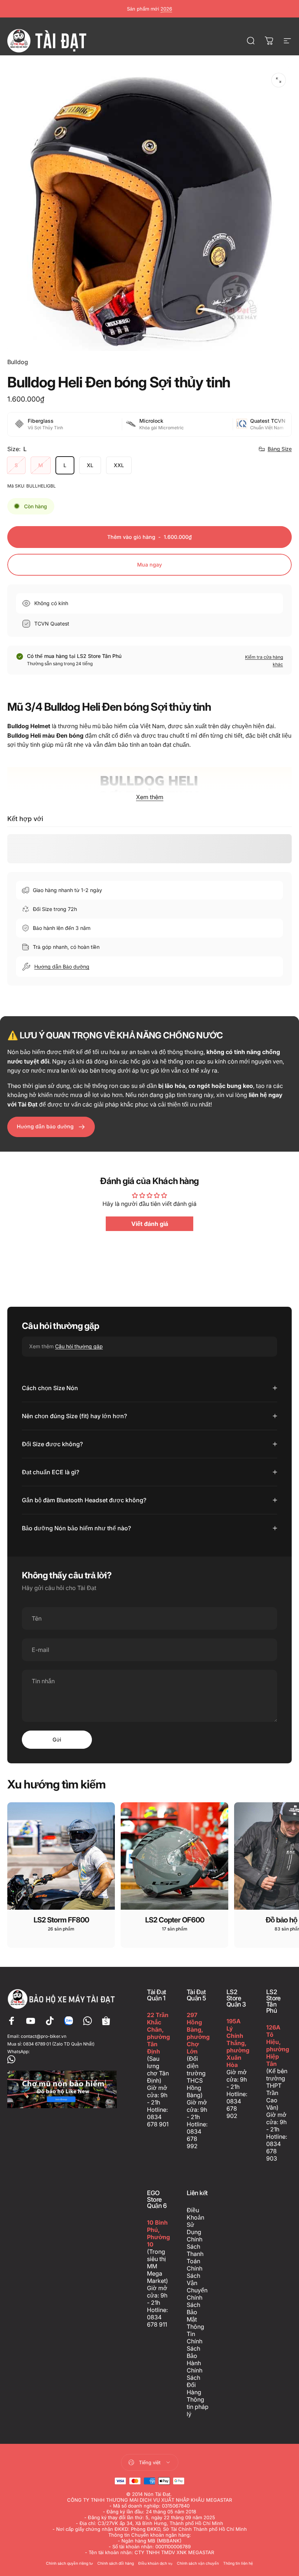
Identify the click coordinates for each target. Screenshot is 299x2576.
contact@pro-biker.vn (44, 2036)
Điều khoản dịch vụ (155, 2563)
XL (90, 465)
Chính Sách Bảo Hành (195, 2352)
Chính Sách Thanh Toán (195, 2250)
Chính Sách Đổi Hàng (195, 2381)
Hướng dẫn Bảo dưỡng (62, 967)
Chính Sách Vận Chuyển (197, 2279)
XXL (119, 465)
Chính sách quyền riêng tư (69, 2563)
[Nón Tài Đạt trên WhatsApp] (63, 2059)
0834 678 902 (234, 2108)
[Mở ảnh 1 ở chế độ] (279, 80)
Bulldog (18, 362)
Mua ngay (149, 565)
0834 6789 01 (37, 2044)
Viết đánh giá (150, 1224)
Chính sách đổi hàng (116, 2563)
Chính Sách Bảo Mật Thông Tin (195, 2316)
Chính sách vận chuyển (198, 2563)
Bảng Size (280, 449)
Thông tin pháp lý (198, 2407)
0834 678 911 (157, 2321)
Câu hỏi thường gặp (79, 1346)
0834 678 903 (273, 2151)
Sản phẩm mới (149, 9)
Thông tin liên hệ (238, 2563)
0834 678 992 (194, 2139)
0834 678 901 (158, 2121)
